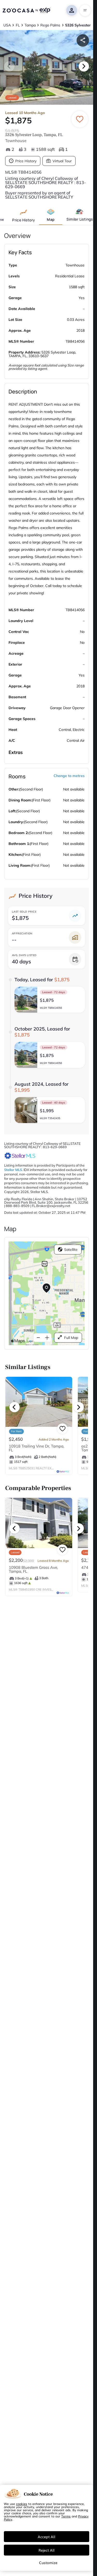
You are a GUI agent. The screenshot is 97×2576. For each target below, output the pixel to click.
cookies (22, 2504)
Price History (26, 161)
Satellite (71, 1250)
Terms (66, 2516)
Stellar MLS (13, 1170)
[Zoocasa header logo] (26, 10)
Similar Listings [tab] (80, 219)
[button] (50, 1000)
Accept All (47, 2537)
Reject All (47, 2550)
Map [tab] (51, 219)
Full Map (71, 1338)
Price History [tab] (24, 220)
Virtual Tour (62, 161)
